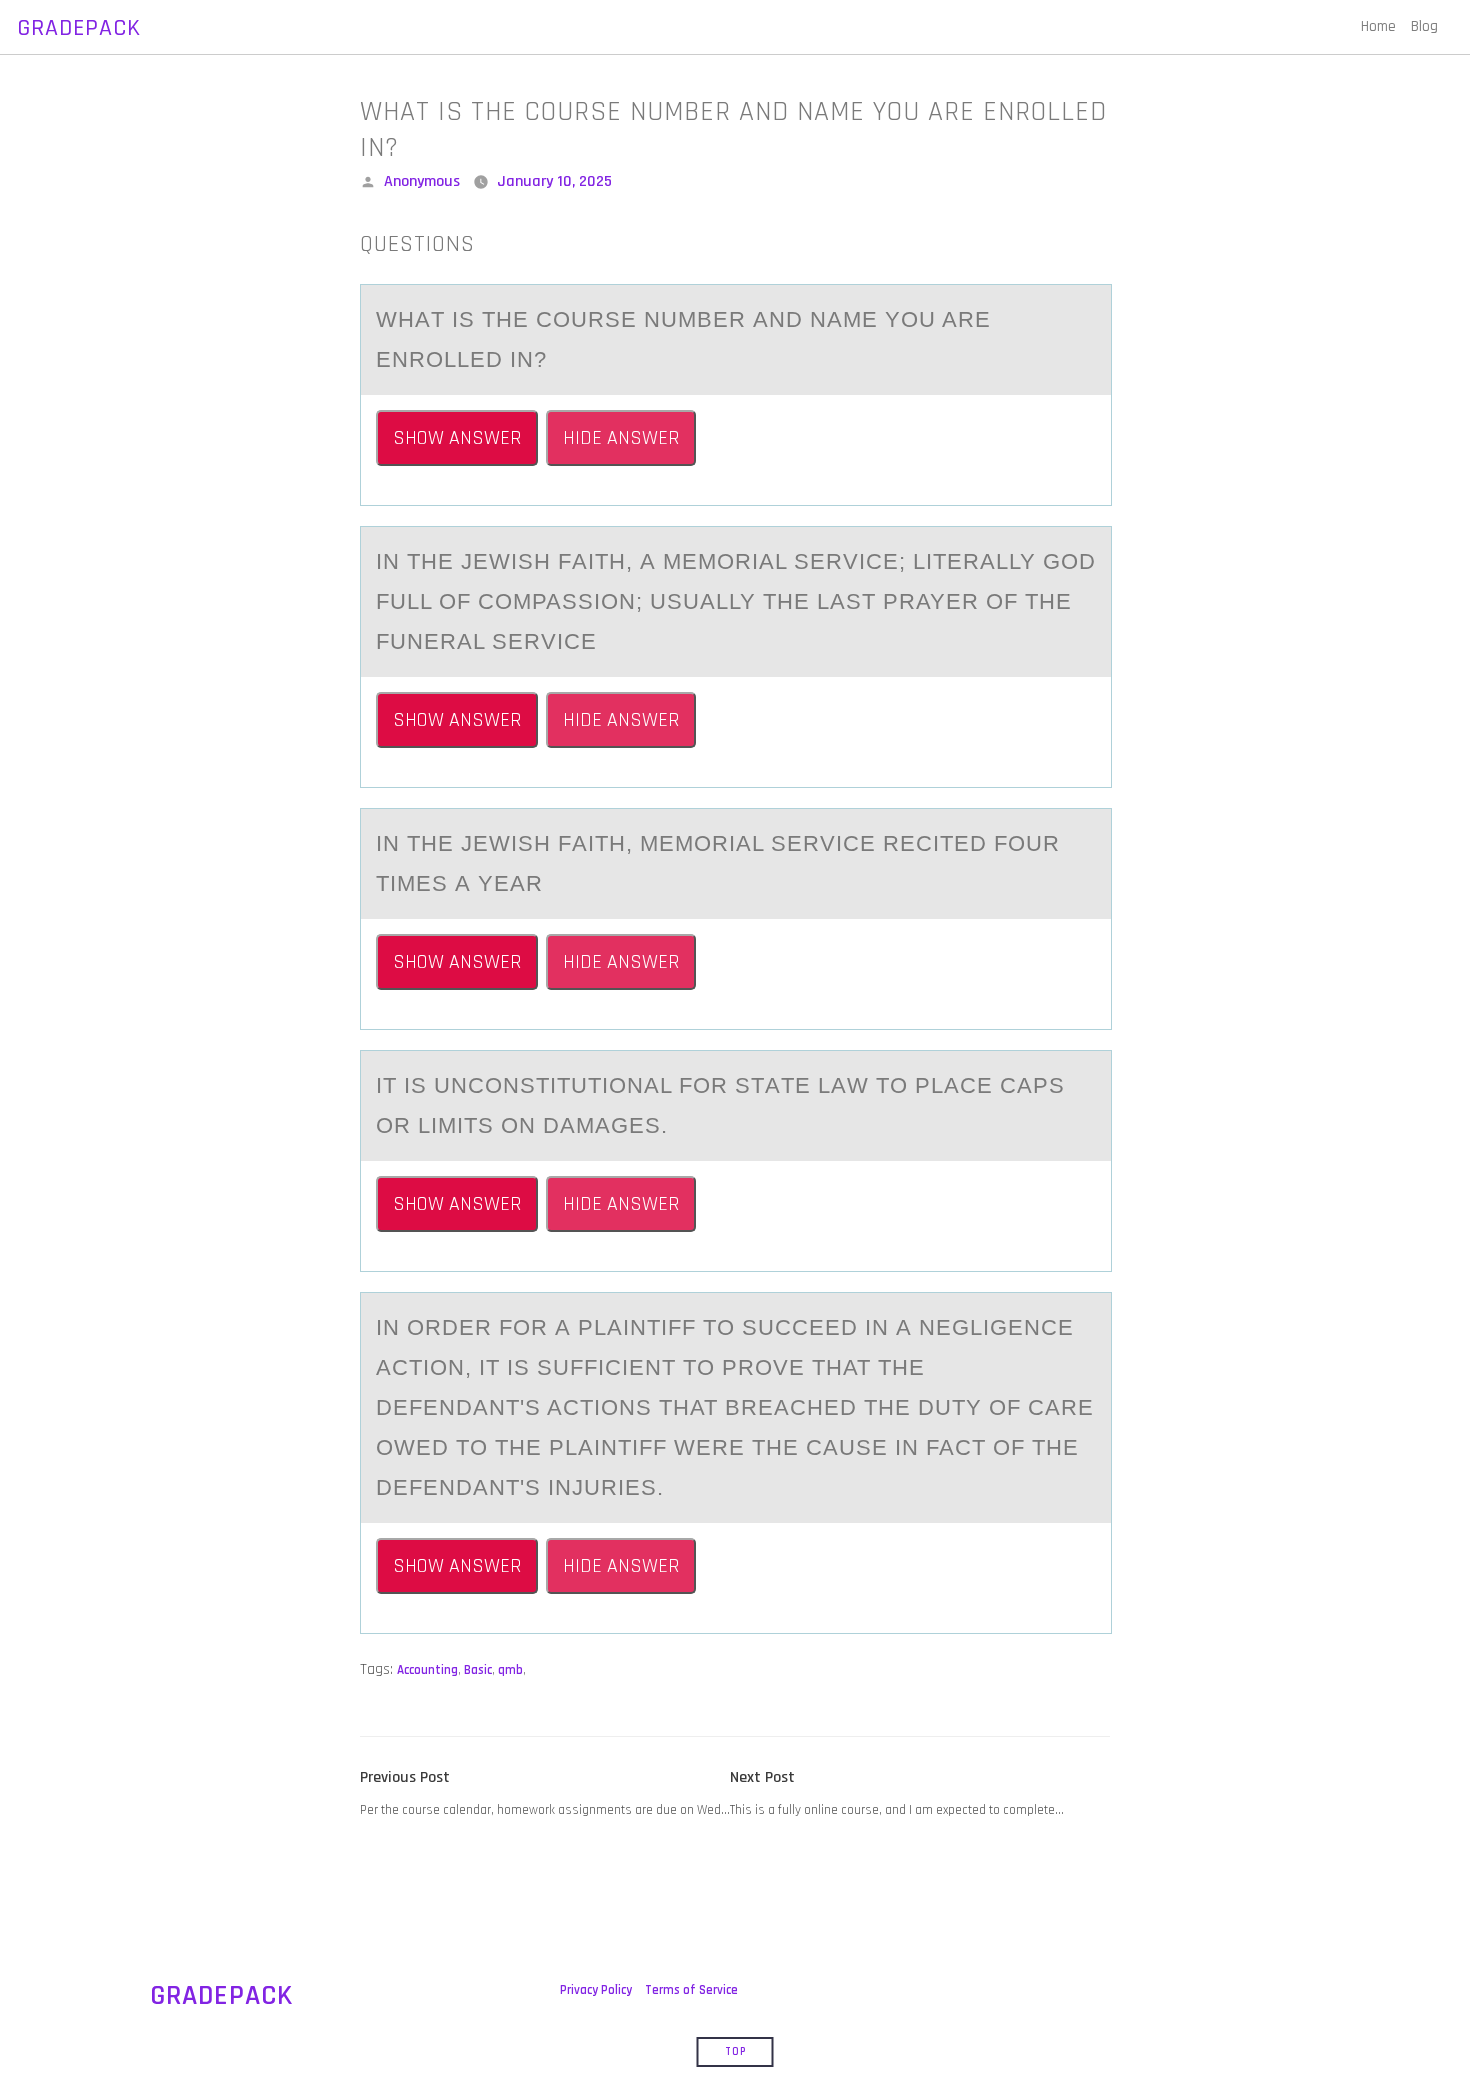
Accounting (427, 1670)
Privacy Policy (596, 1990)
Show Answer (457, 438)
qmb (510, 1670)
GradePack (79, 28)
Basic (478, 1670)
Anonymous (422, 181)
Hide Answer (621, 438)
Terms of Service (691, 1990)
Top (735, 2052)
